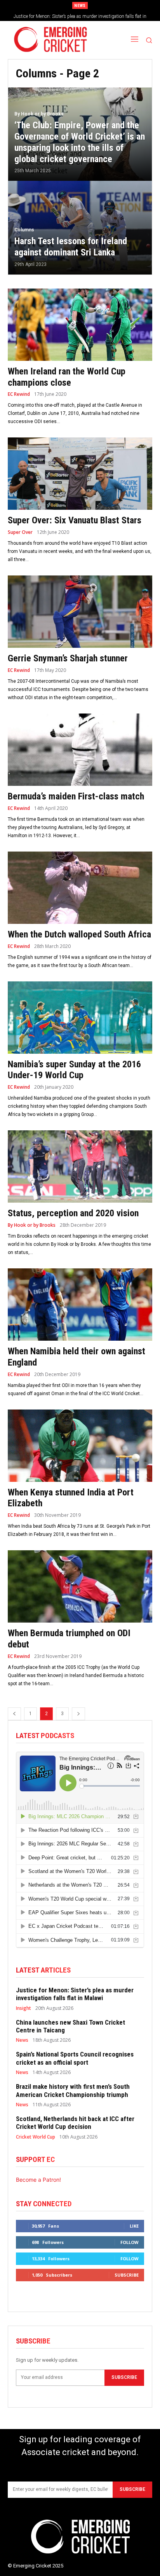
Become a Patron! (38, 2180)
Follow (130, 2242)
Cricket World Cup (36, 2137)
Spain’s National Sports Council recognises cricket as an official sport (75, 2058)
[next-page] (78, 1714)
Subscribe (127, 2275)
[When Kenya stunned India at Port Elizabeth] (80, 1446)
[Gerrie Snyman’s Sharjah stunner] (80, 612)
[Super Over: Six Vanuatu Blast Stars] (80, 474)
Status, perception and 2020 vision (73, 1213)
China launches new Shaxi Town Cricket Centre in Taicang (70, 2026)
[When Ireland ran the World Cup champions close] (80, 325)
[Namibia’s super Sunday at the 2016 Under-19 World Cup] (80, 1018)
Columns (24, 230)
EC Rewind (19, 394)
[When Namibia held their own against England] (80, 1305)
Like (134, 2226)
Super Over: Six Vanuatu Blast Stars (75, 520)
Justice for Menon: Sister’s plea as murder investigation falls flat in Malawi (75, 1994)
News (22, 2040)
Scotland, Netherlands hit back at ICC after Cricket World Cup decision (75, 2123)
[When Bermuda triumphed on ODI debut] (80, 1586)
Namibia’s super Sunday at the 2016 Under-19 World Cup (74, 1070)
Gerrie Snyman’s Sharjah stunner (68, 658)
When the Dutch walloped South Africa (79, 934)
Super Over (20, 532)
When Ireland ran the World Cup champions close (67, 377)
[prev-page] (14, 1714)
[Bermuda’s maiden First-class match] (80, 750)
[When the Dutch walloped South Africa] (80, 888)
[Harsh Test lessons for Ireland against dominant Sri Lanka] (80, 228)
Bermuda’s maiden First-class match (76, 796)
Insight (23, 2008)
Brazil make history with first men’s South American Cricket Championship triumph (73, 2090)
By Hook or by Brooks (39, 114)
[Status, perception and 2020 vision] (80, 1166)
